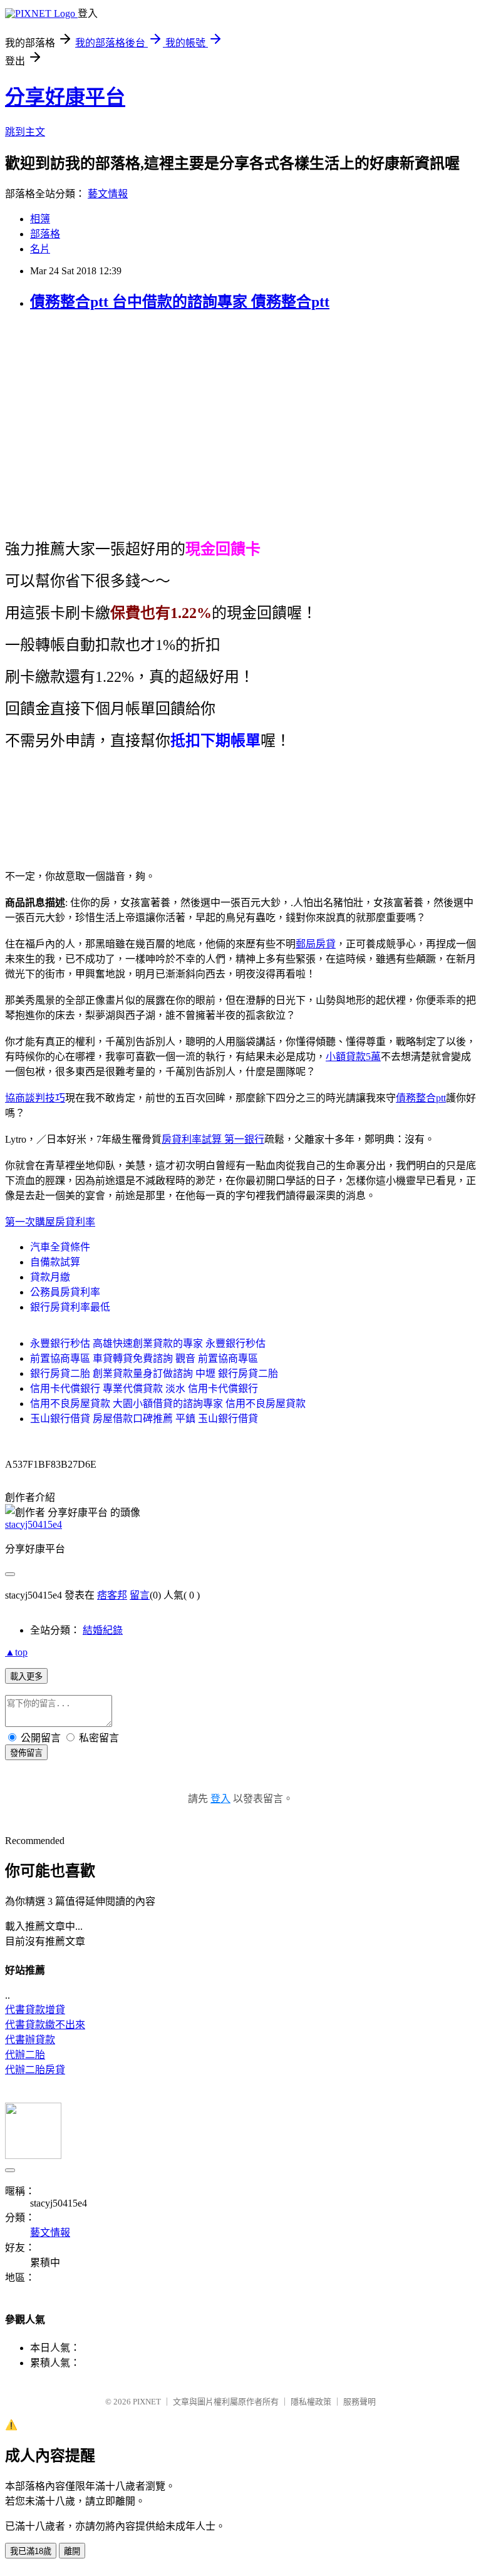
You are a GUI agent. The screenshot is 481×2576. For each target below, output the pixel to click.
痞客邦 (112, 1595)
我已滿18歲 (31, 2551)
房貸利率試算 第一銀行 (213, 1139)
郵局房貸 (316, 944)
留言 (140, 1595)
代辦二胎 (25, 2055)
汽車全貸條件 (60, 1247)
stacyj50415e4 (34, 1524)
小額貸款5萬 (353, 1057)
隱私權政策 (311, 2402)
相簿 (40, 219)
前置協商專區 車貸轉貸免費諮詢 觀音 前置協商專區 (144, 1358)
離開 (72, 2551)
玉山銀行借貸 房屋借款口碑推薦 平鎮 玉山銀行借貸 (144, 1419)
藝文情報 (108, 194)
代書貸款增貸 (35, 2010)
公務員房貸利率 (65, 1292)
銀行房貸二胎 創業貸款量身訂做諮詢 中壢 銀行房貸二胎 (154, 1373)
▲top (16, 1652)
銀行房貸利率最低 (70, 1307)
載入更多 (26, 1677)
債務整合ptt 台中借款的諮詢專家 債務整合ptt (180, 302)
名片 (40, 249)
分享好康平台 (65, 97)
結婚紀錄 (103, 1630)
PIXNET (147, 2402)
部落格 (45, 234)
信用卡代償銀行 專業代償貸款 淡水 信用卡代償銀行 (144, 1388)
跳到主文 (25, 132)
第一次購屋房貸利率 (50, 1222)
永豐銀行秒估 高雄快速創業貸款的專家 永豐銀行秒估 (148, 1343)
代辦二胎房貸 (35, 2070)
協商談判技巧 (35, 1098)
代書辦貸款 (30, 2040)
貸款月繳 (50, 1277)
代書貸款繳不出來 (45, 2025)
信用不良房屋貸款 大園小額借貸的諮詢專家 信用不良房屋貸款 (168, 1404)
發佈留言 (26, 1753)
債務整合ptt (421, 1098)
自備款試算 (55, 1262)
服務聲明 (359, 2402)
